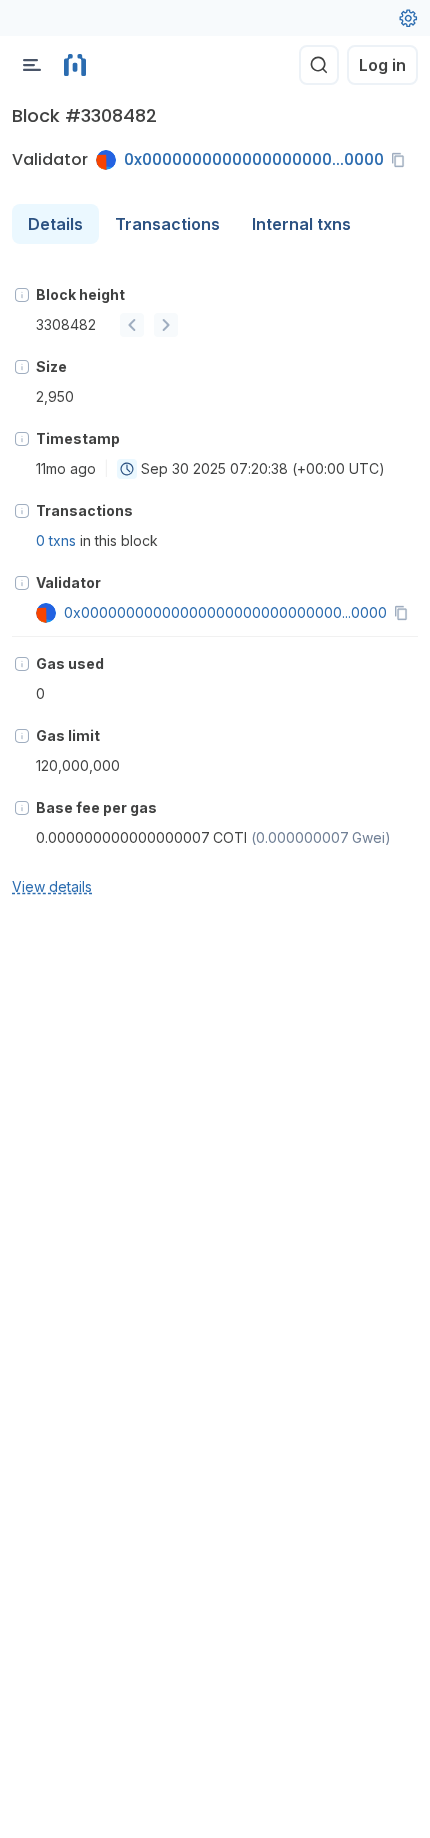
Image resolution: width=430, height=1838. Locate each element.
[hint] (22, 295)
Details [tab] (55, 224)
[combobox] (127, 469)
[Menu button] (32, 65)
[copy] (402, 160)
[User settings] (408, 18)
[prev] (132, 325)
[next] (166, 325)
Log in (382, 65)
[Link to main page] (75, 65)
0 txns (56, 540)
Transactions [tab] (167, 224)
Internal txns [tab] (301, 224)
